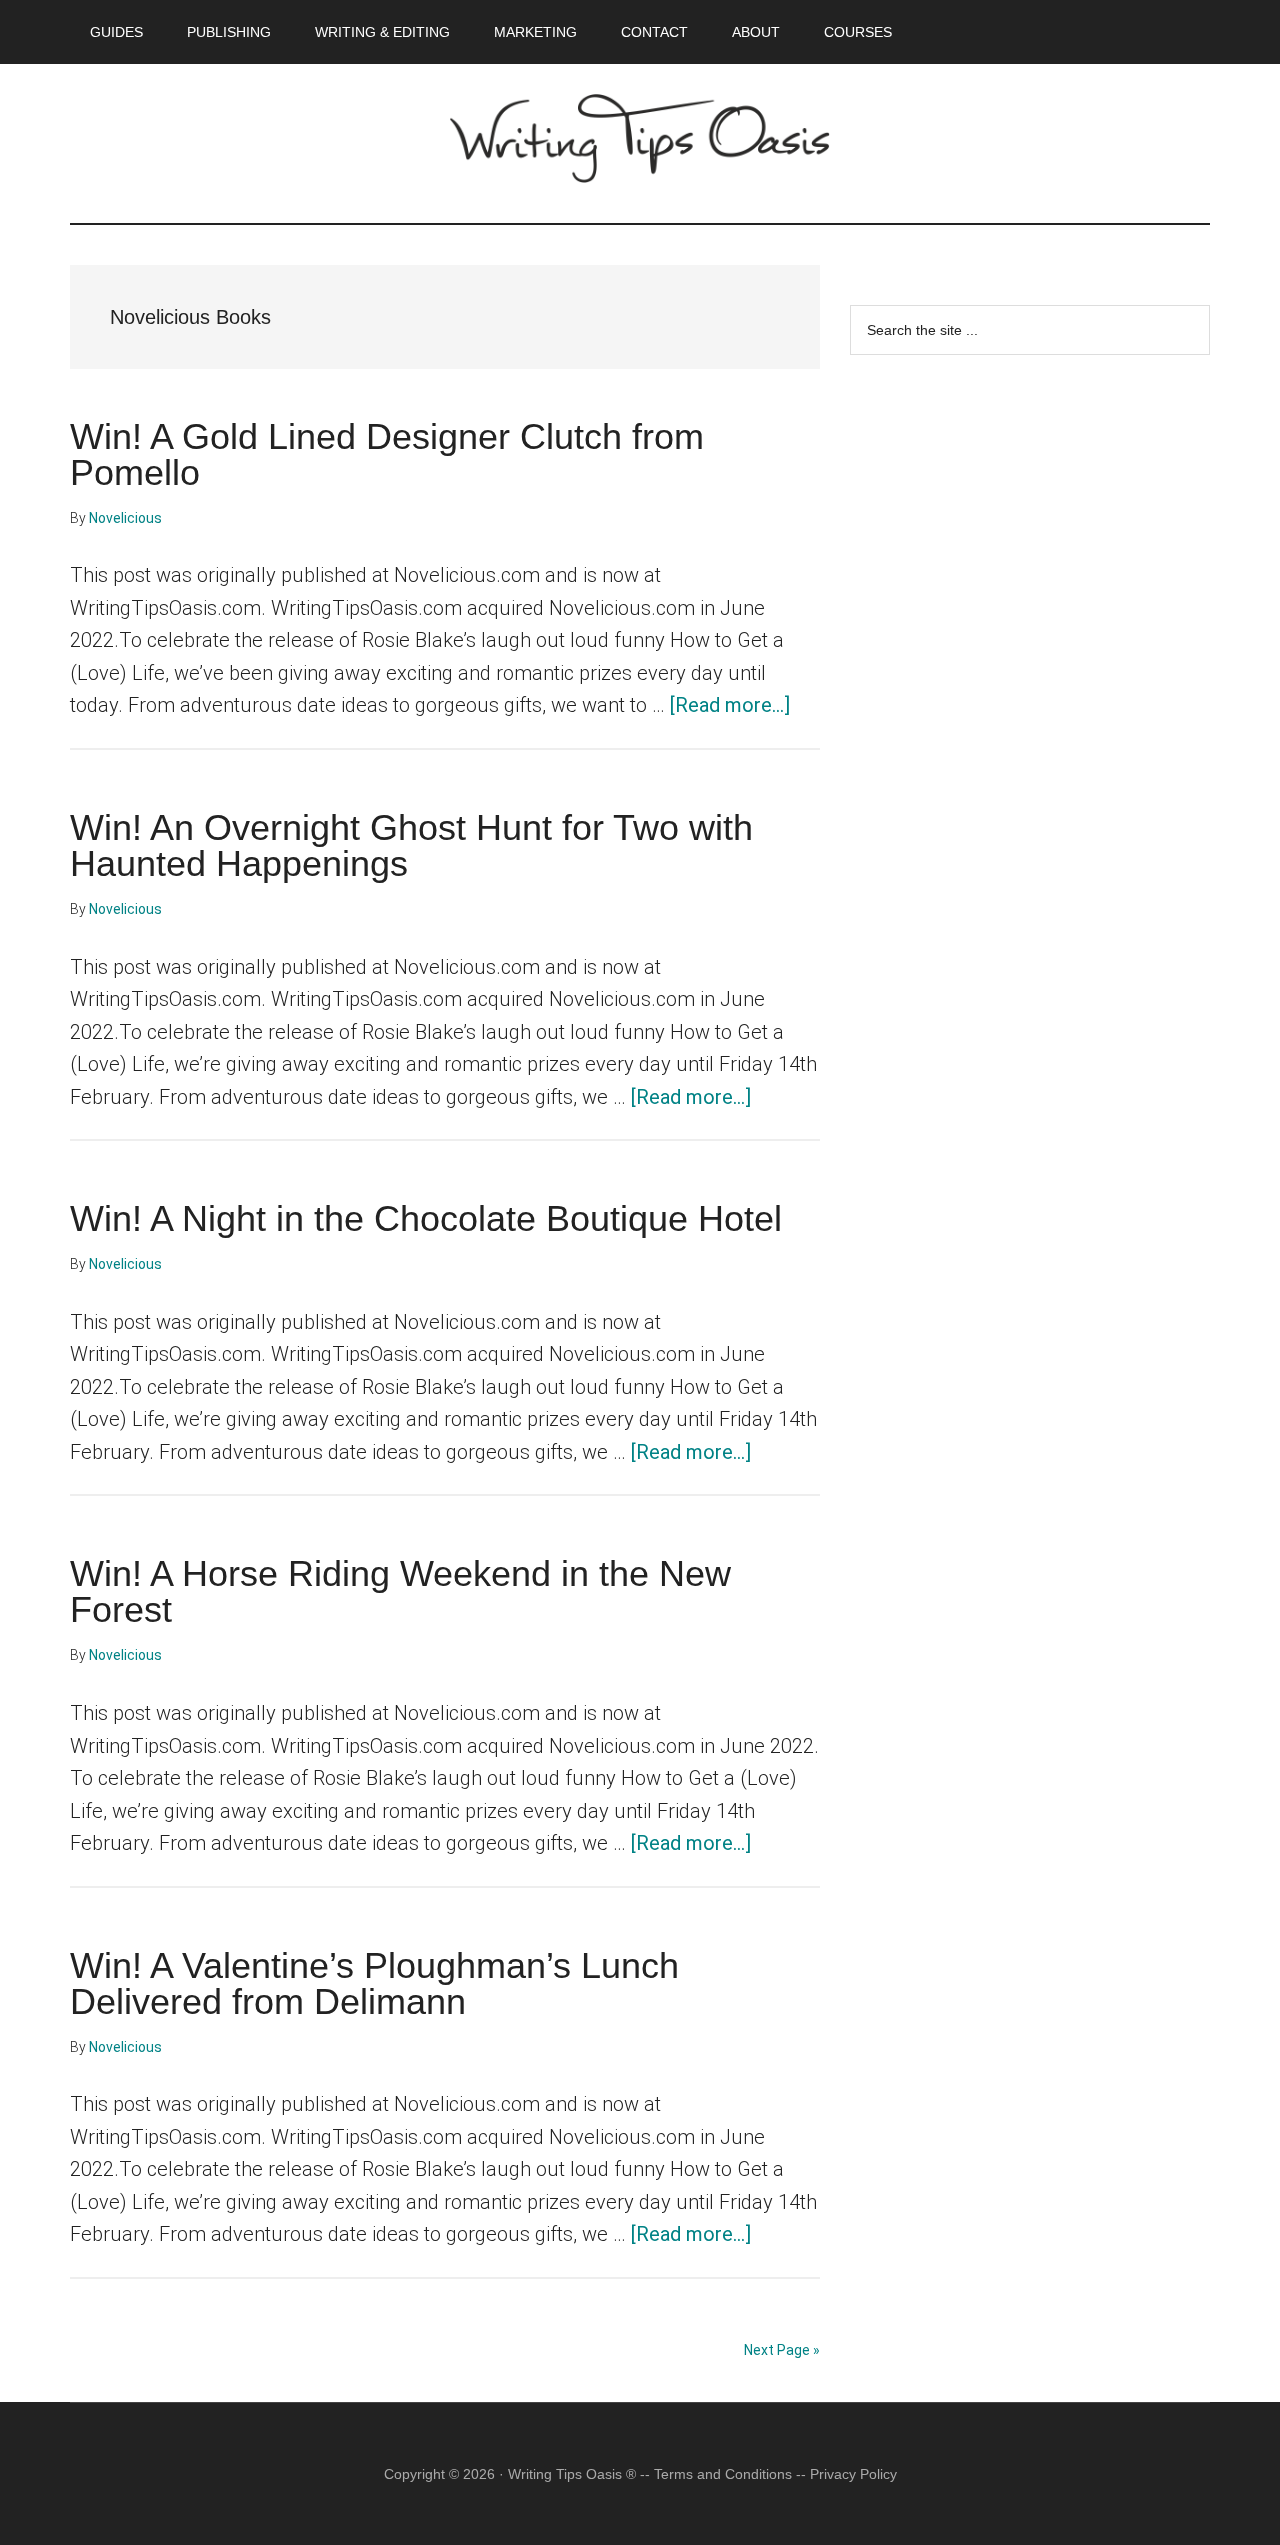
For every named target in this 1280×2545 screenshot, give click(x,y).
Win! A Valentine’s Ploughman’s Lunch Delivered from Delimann (374, 1983)
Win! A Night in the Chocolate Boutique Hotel (426, 1218)
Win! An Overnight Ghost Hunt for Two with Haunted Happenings (411, 845)
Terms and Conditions (723, 2474)
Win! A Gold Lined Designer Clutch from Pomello (387, 454)
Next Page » (782, 2350)
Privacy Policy (853, 2474)
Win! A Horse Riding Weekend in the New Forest (400, 1591)
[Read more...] (730, 705)
